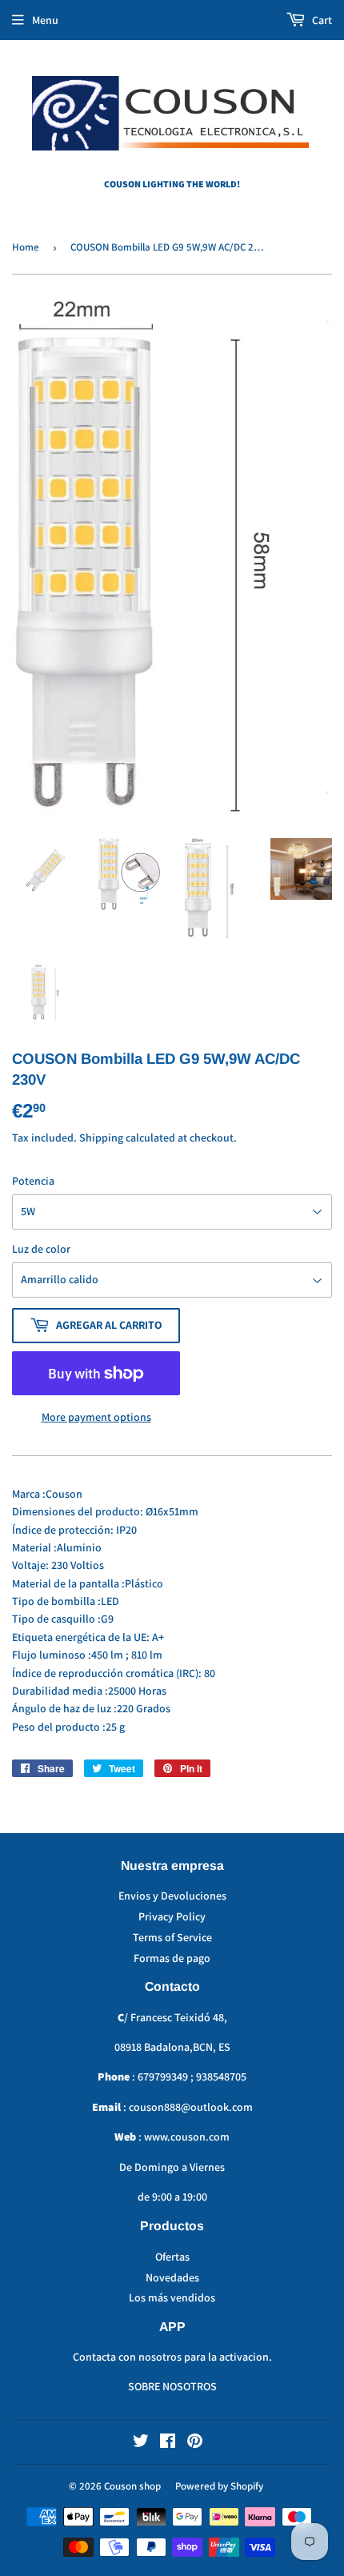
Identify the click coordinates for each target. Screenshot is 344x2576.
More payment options (96, 1417)
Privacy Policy (172, 1916)
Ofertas (172, 2257)
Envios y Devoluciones (172, 1896)
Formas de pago (172, 1958)
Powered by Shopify (219, 2486)
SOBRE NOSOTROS (172, 2386)
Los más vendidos (172, 2297)
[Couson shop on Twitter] (141, 2443)
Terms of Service (172, 1937)
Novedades (172, 2277)
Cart (321, 20)
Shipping (101, 1138)
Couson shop (132, 2486)
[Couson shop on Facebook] (168, 2443)
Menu (45, 20)
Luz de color (41, 1249)
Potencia (33, 1181)
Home (26, 247)
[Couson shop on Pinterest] (195, 2443)
